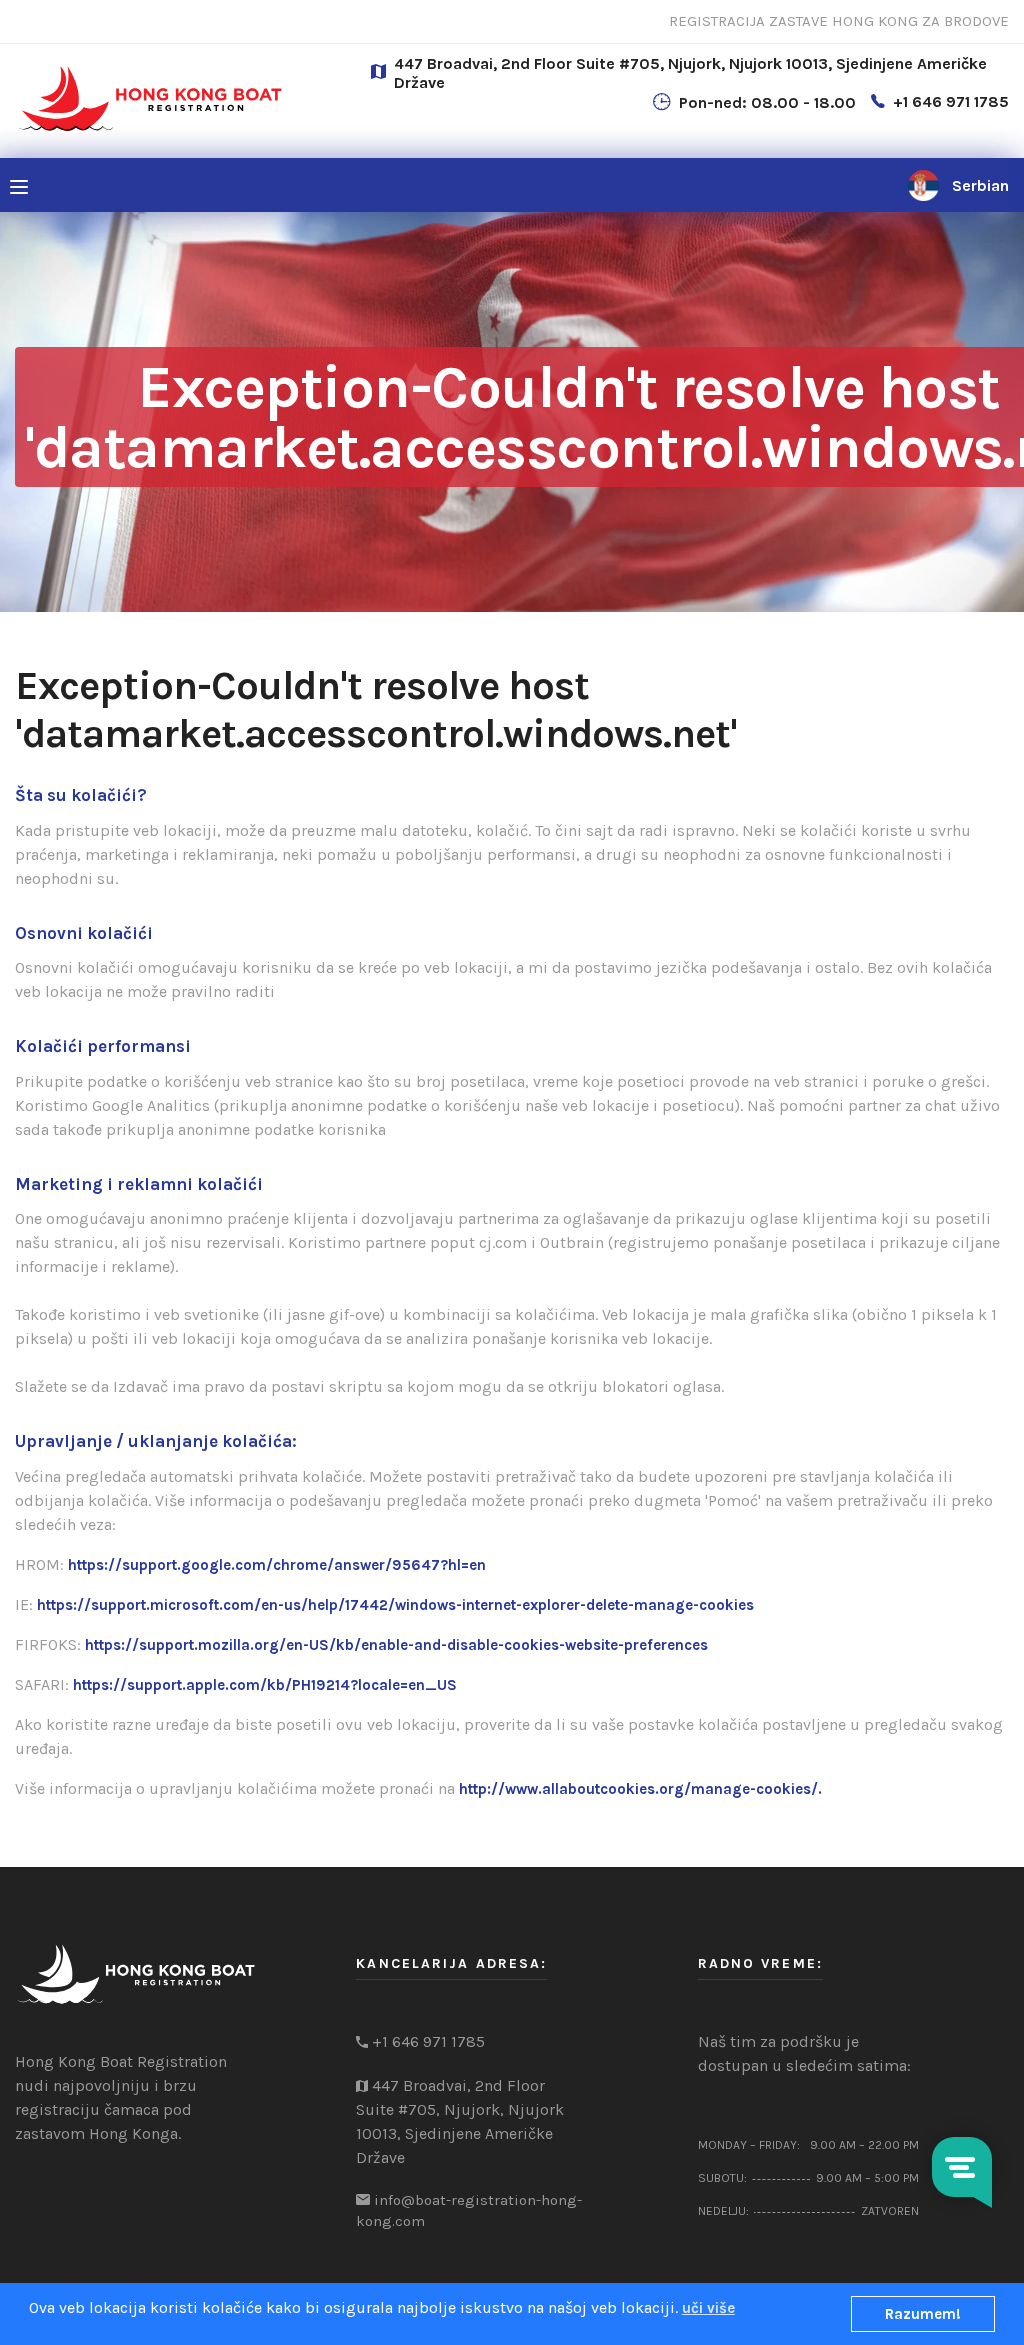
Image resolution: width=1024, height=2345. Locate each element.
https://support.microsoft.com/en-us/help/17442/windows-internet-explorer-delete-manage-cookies (395, 1605)
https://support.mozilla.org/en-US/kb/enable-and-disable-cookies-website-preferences (396, 1645)
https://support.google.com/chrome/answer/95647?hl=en (277, 1565)
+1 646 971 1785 (951, 101)
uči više (708, 2308)
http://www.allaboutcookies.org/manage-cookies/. (640, 1789)
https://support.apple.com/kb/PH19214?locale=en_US (265, 1685)
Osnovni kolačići (84, 933)
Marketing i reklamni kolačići (139, 1184)
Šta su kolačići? (81, 795)
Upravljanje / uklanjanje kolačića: (156, 1441)
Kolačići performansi (103, 1046)
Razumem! (923, 2314)
